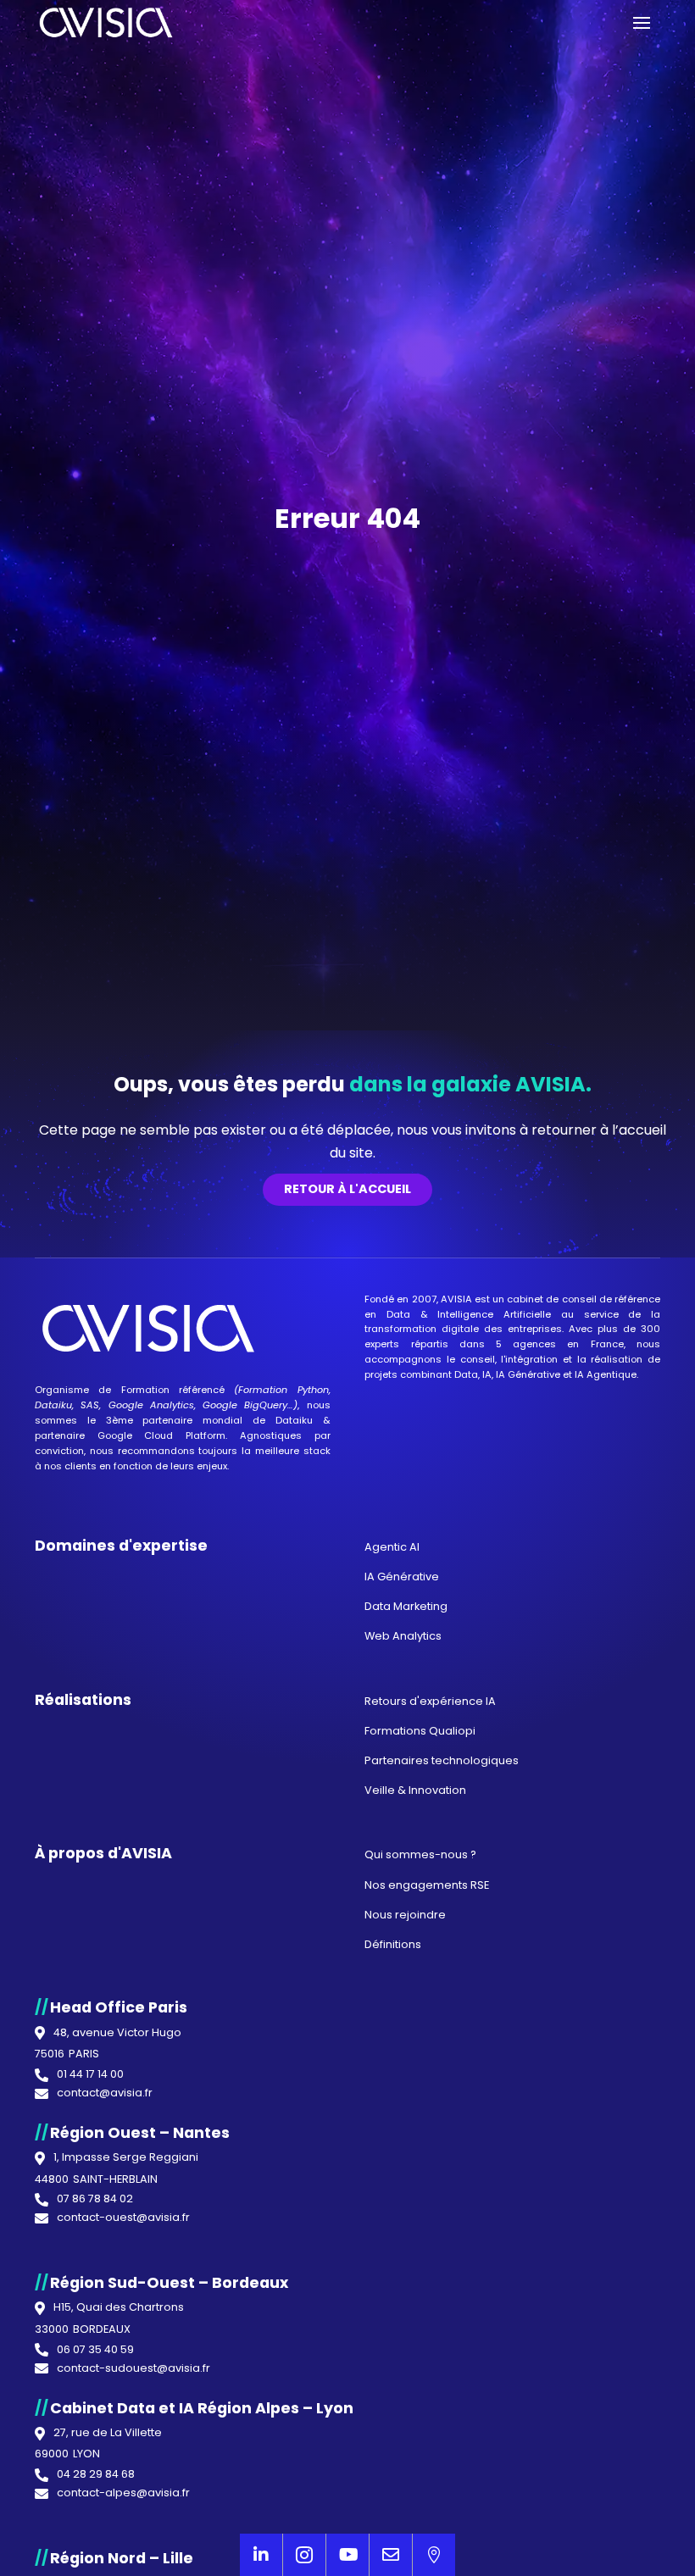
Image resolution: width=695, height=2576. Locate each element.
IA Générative (528, 1374)
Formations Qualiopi (420, 1731)
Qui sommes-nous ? (420, 1854)
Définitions (393, 1944)
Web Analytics (403, 1636)
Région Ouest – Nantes (140, 2133)
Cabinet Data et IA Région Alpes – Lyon (202, 2408)
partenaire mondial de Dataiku (227, 1420)
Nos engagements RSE (427, 1885)
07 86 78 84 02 (95, 2199)
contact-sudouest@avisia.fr (133, 2369)
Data (398, 1314)
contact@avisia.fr (105, 2093)
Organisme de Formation (102, 1390)
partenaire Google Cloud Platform (130, 1435)
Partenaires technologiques (442, 1760)
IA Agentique (606, 1374)
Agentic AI (392, 1547)
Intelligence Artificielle (494, 1314)
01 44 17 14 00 (90, 2075)
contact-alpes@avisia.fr (123, 2493)
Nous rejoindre (405, 1915)
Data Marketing (406, 1606)
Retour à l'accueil (347, 1189)
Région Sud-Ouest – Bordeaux (169, 2283)
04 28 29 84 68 (96, 2475)
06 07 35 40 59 (95, 2350)
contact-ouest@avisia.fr (123, 2218)
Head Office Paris (119, 2007)
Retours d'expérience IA (430, 1701)
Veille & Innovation (415, 1790)
